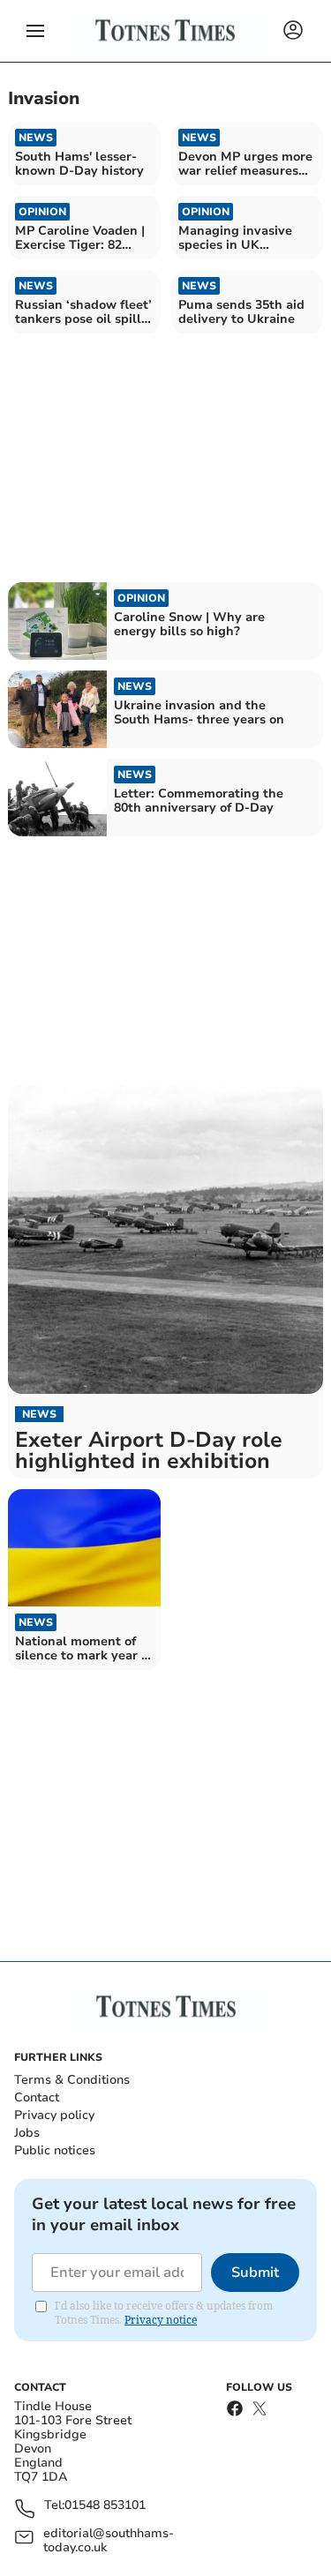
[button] (35, 31)
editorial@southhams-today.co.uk (109, 2541)
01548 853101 (105, 2506)
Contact (37, 2097)
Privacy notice (161, 2320)
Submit (255, 2273)
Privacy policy (54, 2115)
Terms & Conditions (72, 2080)
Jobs (27, 2133)
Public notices (55, 2150)
